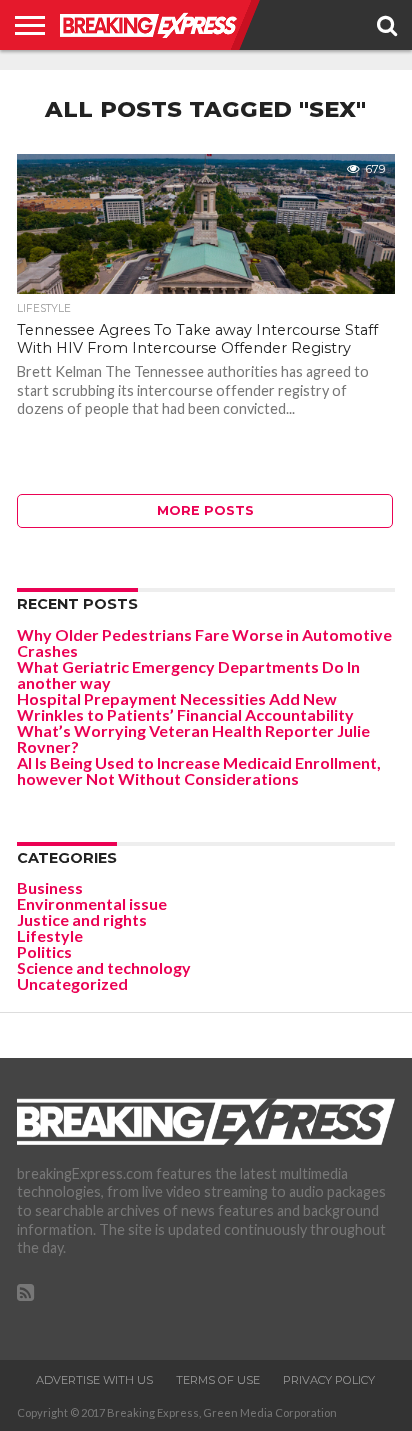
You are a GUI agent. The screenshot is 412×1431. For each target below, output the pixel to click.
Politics (44, 951)
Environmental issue (92, 903)
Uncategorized (72, 983)
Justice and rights (82, 919)
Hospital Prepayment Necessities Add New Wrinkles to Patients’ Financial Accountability (185, 706)
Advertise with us (94, 1380)
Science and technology (104, 967)
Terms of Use (218, 1380)
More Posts (205, 510)
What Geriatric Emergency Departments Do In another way (188, 674)
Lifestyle (50, 935)
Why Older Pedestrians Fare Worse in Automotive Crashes (204, 642)
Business (50, 887)
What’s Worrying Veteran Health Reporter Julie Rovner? (193, 738)
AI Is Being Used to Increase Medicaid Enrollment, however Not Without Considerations (199, 770)
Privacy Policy (329, 1380)
